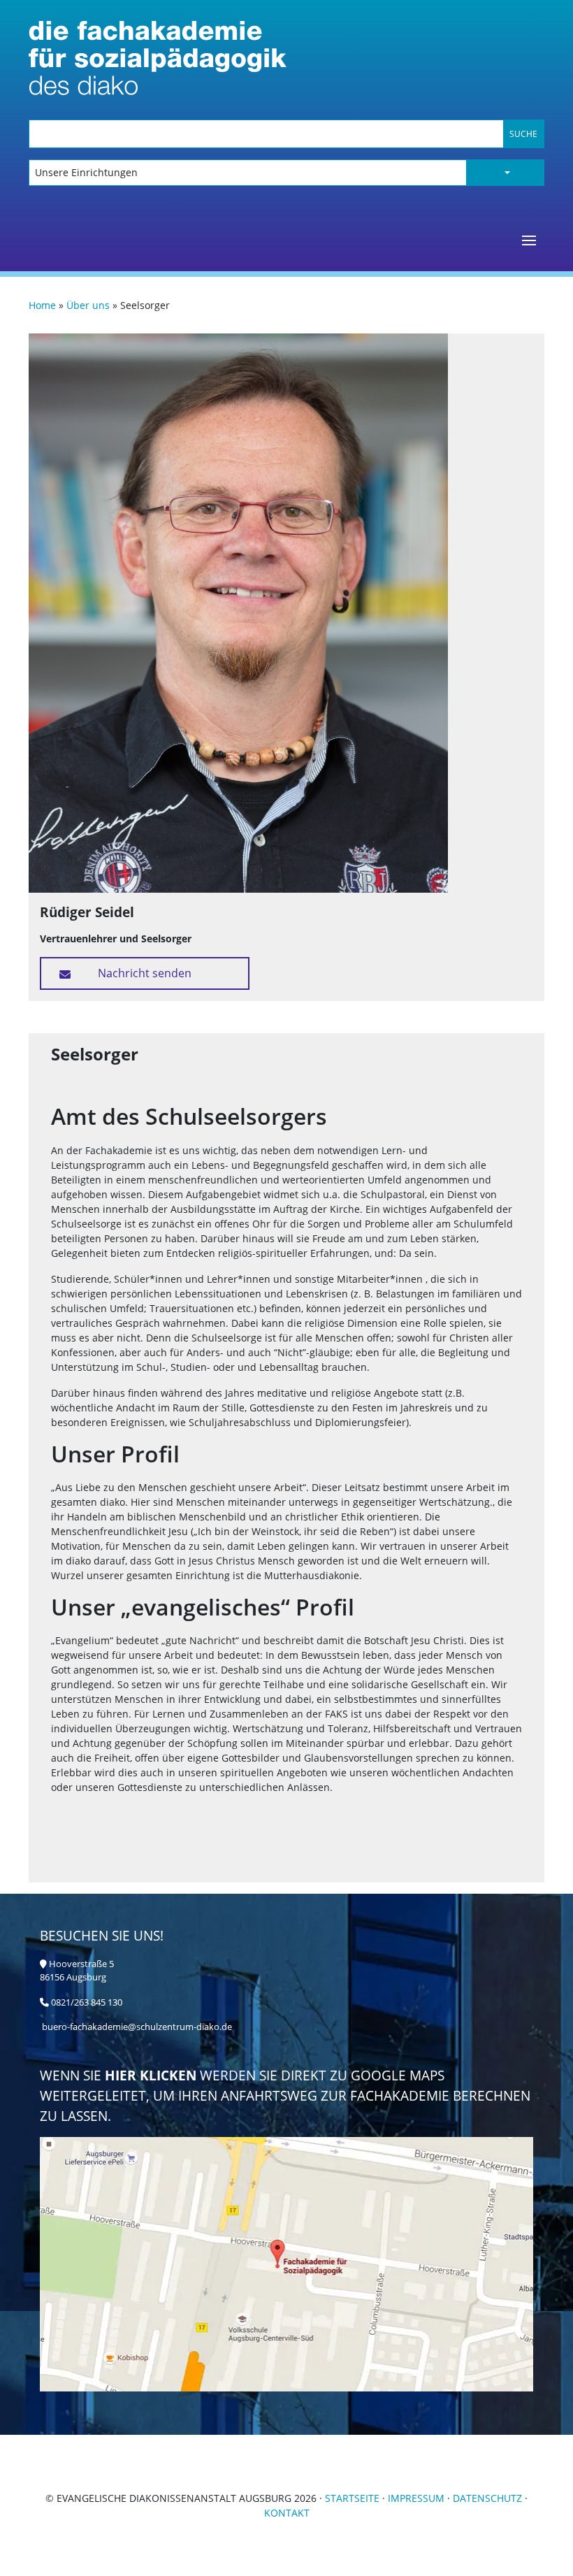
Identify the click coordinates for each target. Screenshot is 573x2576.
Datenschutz (487, 2498)
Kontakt (287, 2513)
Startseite (352, 2498)
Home (42, 305)
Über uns (88, 305)
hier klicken (152, 2075)
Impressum (416, 2498)
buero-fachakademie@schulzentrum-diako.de (137, 2027)
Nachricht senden (145, 973)
